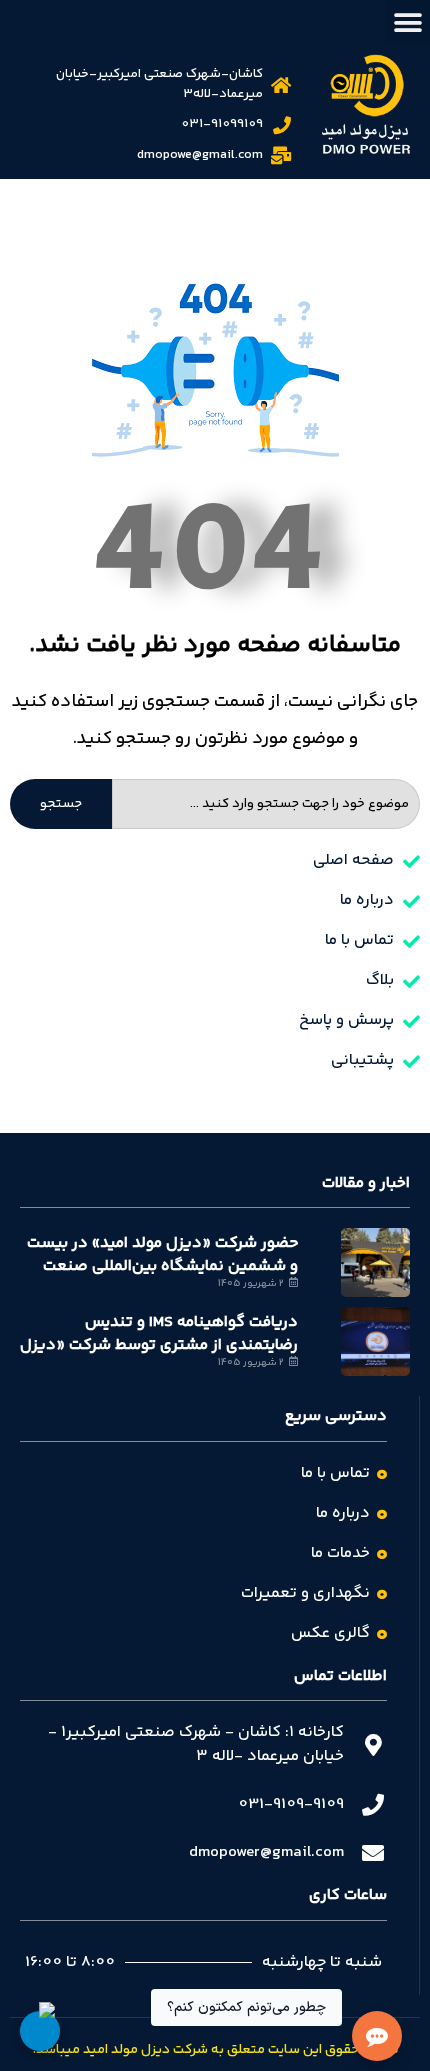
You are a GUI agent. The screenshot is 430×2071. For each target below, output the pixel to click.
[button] (407, 22)
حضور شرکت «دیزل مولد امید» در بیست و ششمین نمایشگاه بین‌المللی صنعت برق (162, 1266)
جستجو (61, 804)
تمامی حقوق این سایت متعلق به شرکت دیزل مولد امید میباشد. (215, 2050)
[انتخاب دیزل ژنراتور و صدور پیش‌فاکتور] (40, 2031)
